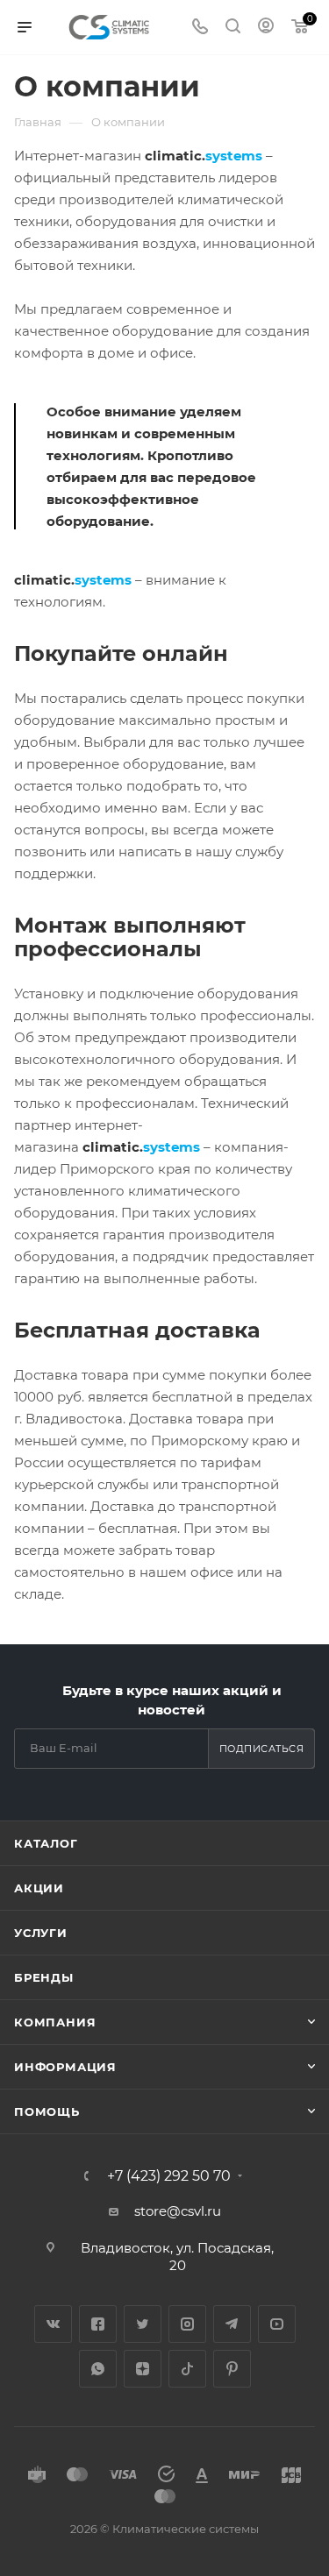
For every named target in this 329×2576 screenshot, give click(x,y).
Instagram (187, 2324)
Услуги (41, 1933)
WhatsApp (98, 2369)
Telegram (232, 2324)
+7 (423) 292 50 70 (169, 2176)
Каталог (46, 1843)
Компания (55, 2022)
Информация (65, 2067)
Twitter (143, 2324)
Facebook (98, 2324)
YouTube (277, 2324)
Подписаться (262, 1749)
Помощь (47, 2111)
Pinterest (232, 2369)
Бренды (44, 1977)
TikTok (187, 2369)
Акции (39, 1888)
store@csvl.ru (178, 2211)
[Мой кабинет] (266, 28)
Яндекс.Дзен (143, 2369)
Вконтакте (53, 2324)
